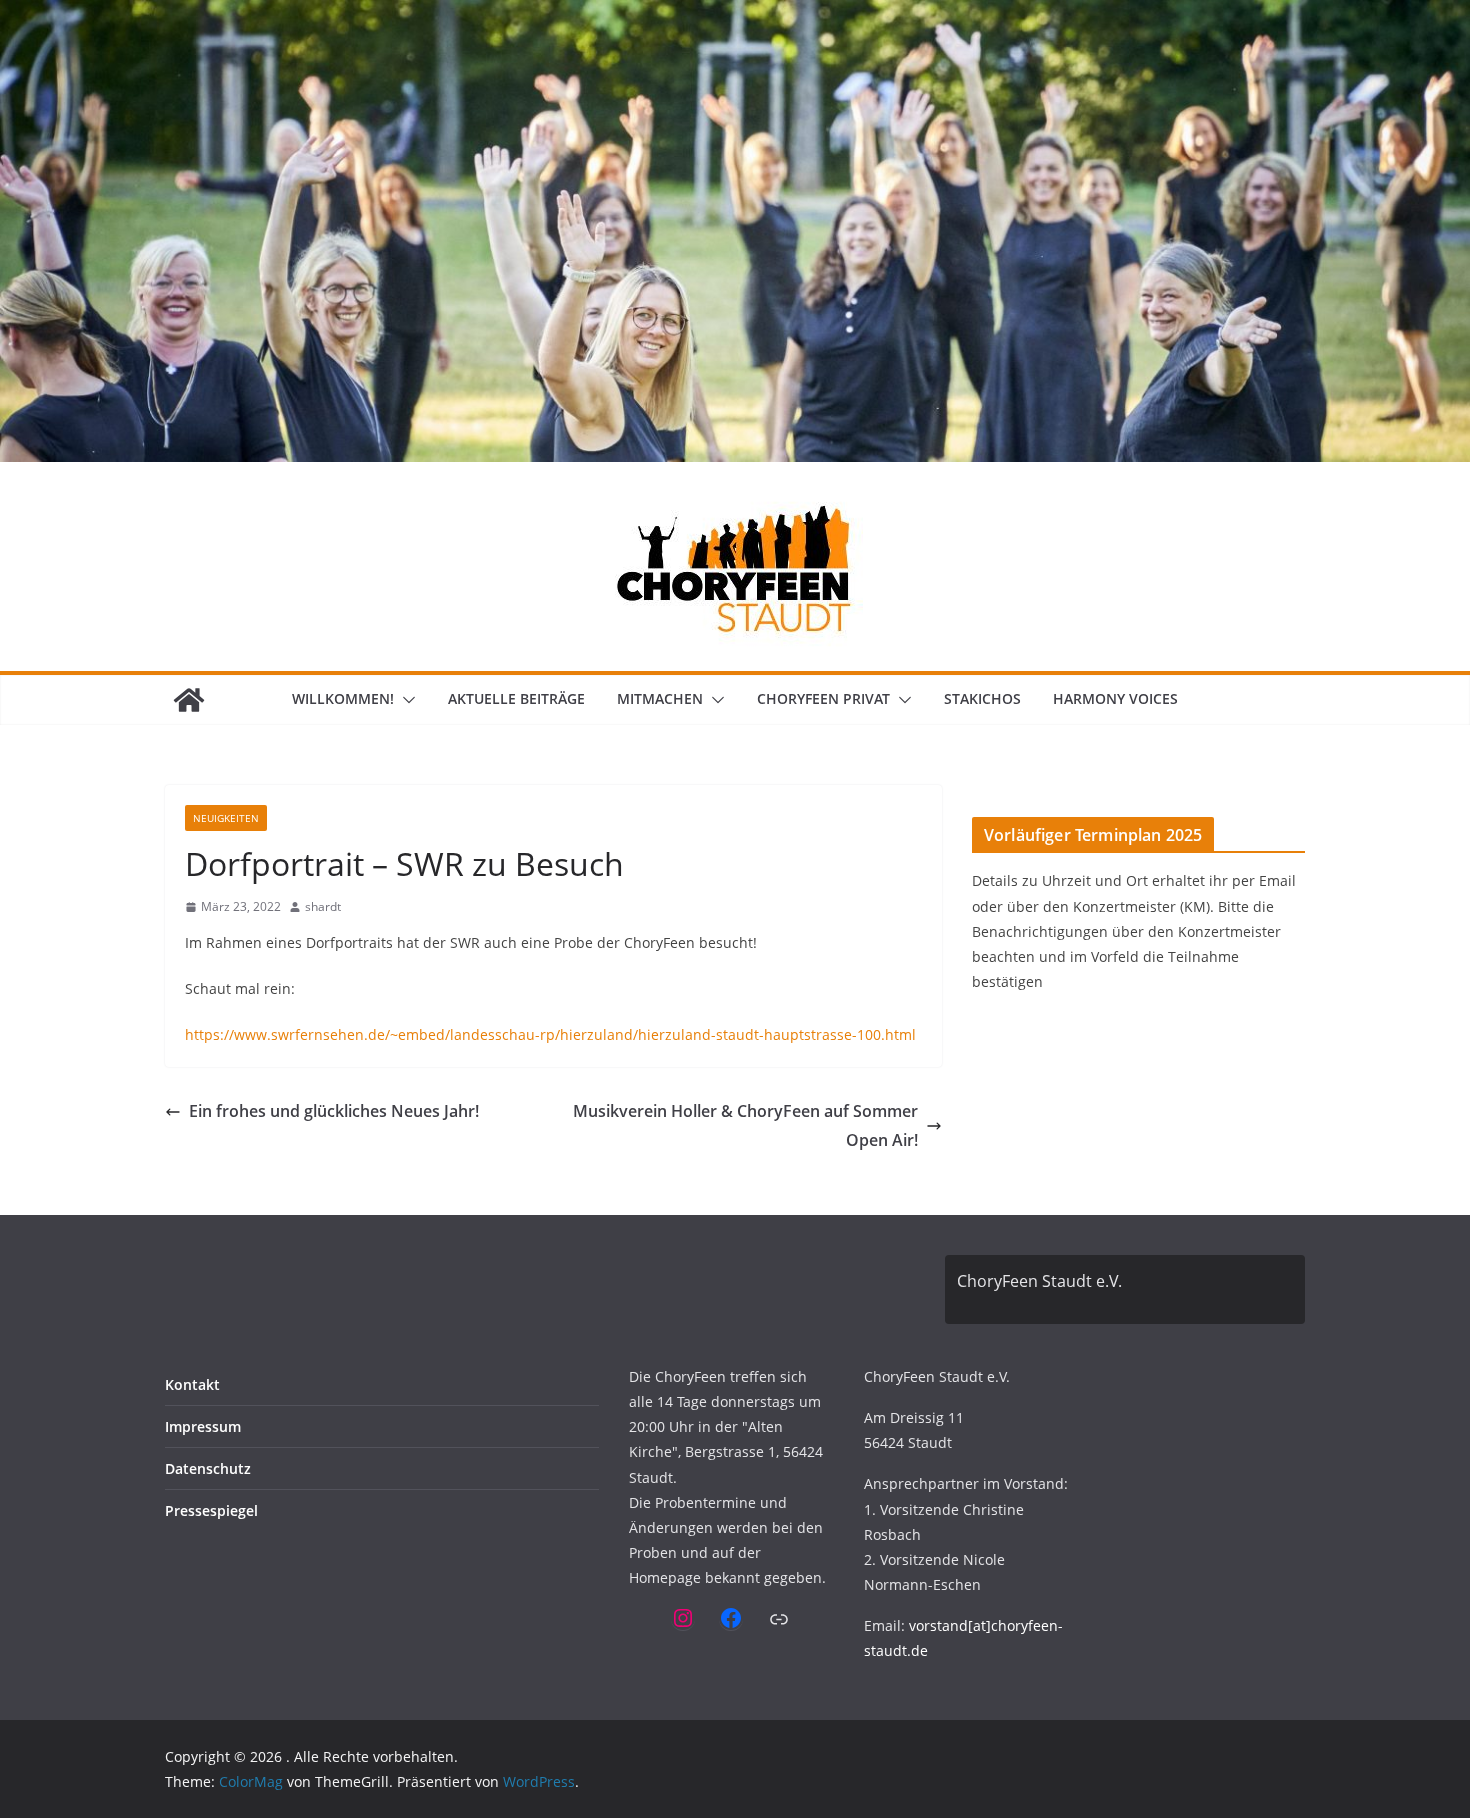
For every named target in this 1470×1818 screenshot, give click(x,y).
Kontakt (192, 1384)
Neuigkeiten (226, 818)
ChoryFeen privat (823, 698)
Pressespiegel (211, 1510)
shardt (323, 906)
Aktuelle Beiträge (516, 698)
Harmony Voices (1115, 698)
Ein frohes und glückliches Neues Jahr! (334, 1111)
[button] (405, 700)
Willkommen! (343, 698)
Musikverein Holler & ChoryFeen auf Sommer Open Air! (745, 1125)
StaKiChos (982, 698)
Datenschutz (208, 1468)
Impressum (203, 1426)
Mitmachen (660, 698)
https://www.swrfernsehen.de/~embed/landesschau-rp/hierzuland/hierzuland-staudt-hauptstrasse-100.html (550, 1034)
